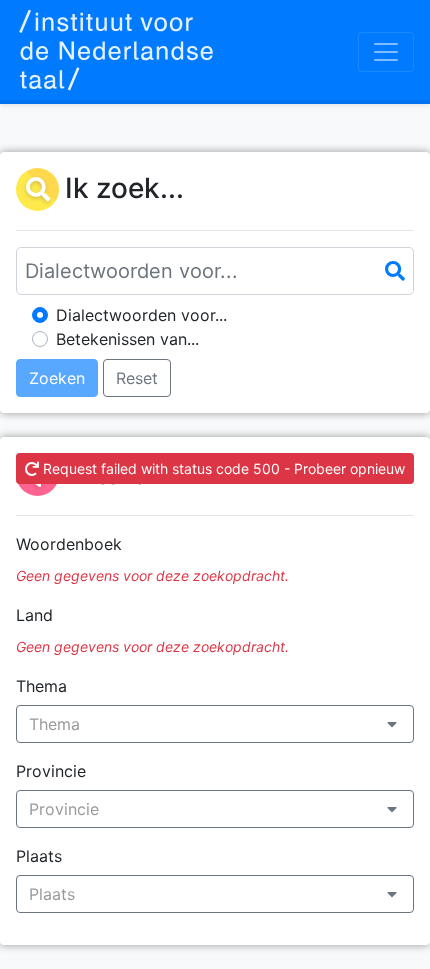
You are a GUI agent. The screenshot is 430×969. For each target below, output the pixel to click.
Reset (137, 378)
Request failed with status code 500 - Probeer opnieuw (222, 468)
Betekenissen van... (127, 339)
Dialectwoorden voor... (141, 315)
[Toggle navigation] (386, 52)
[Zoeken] (395, 271)
